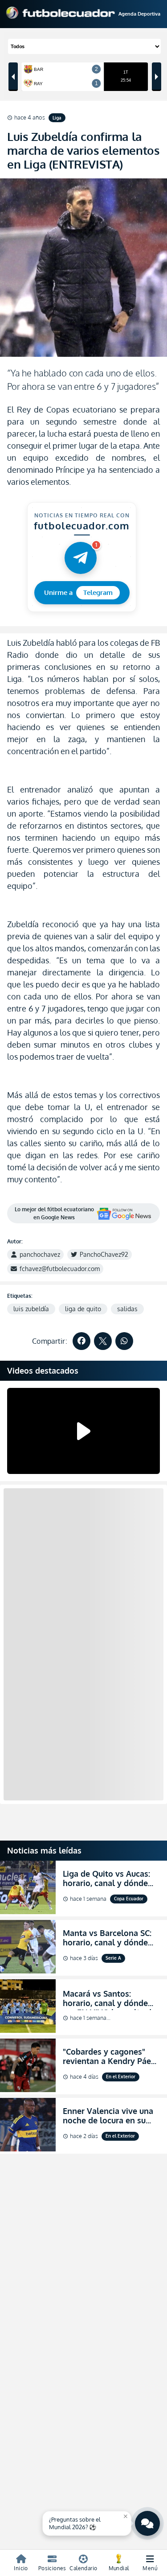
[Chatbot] (147, 2523)
